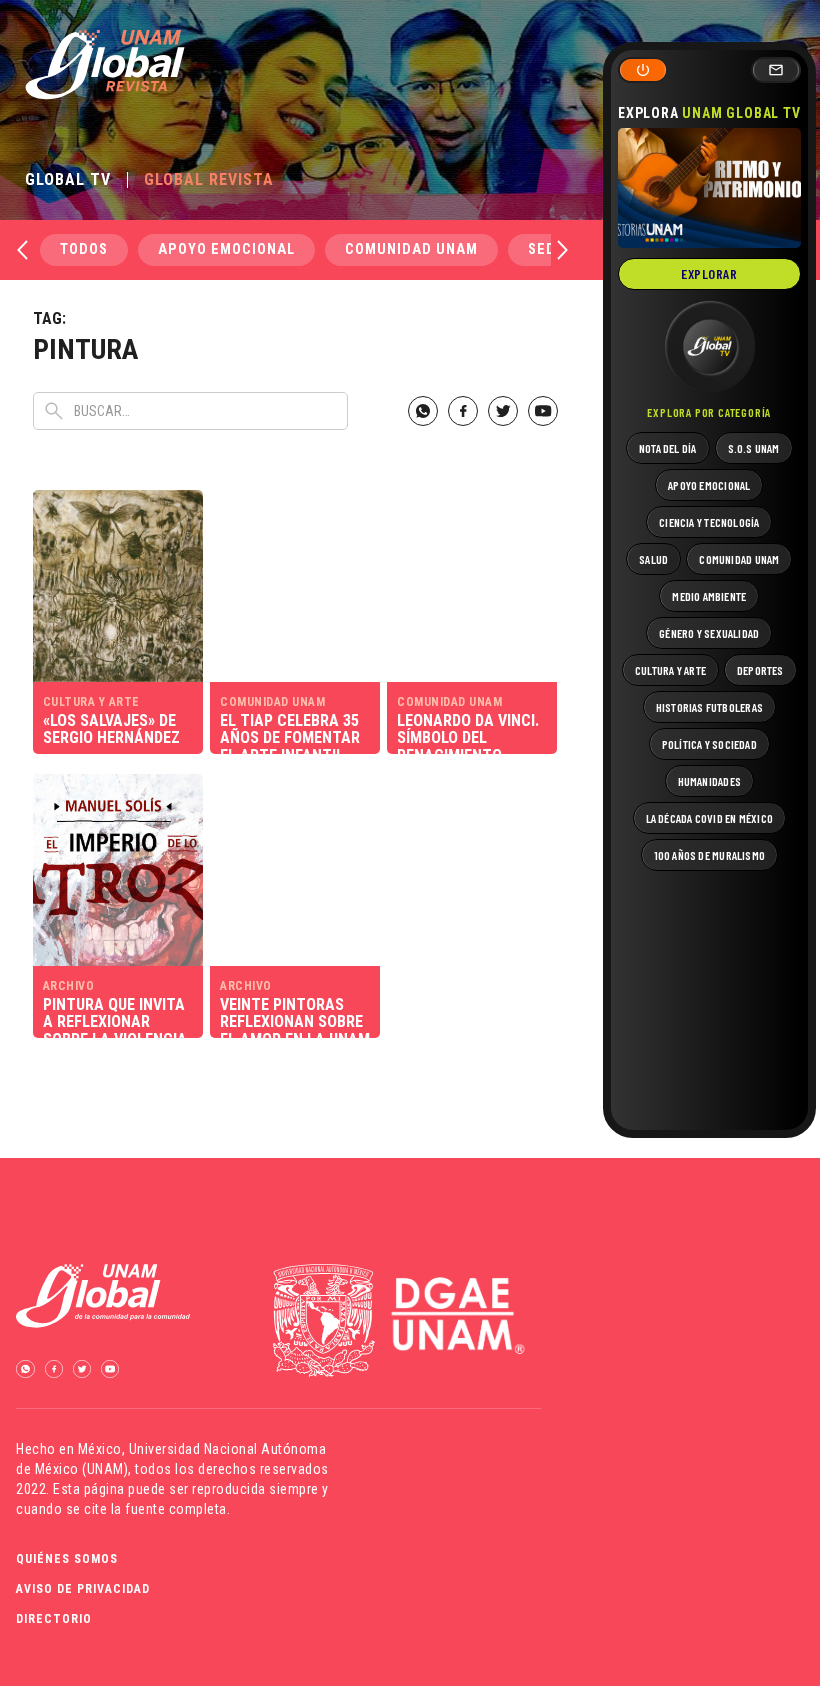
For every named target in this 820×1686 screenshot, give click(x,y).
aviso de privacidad (83, 1589)
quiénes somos (67, 1559)
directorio (54, 1619)
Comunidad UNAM (411, 249)
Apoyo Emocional (226, 249)
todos (84, 249)
